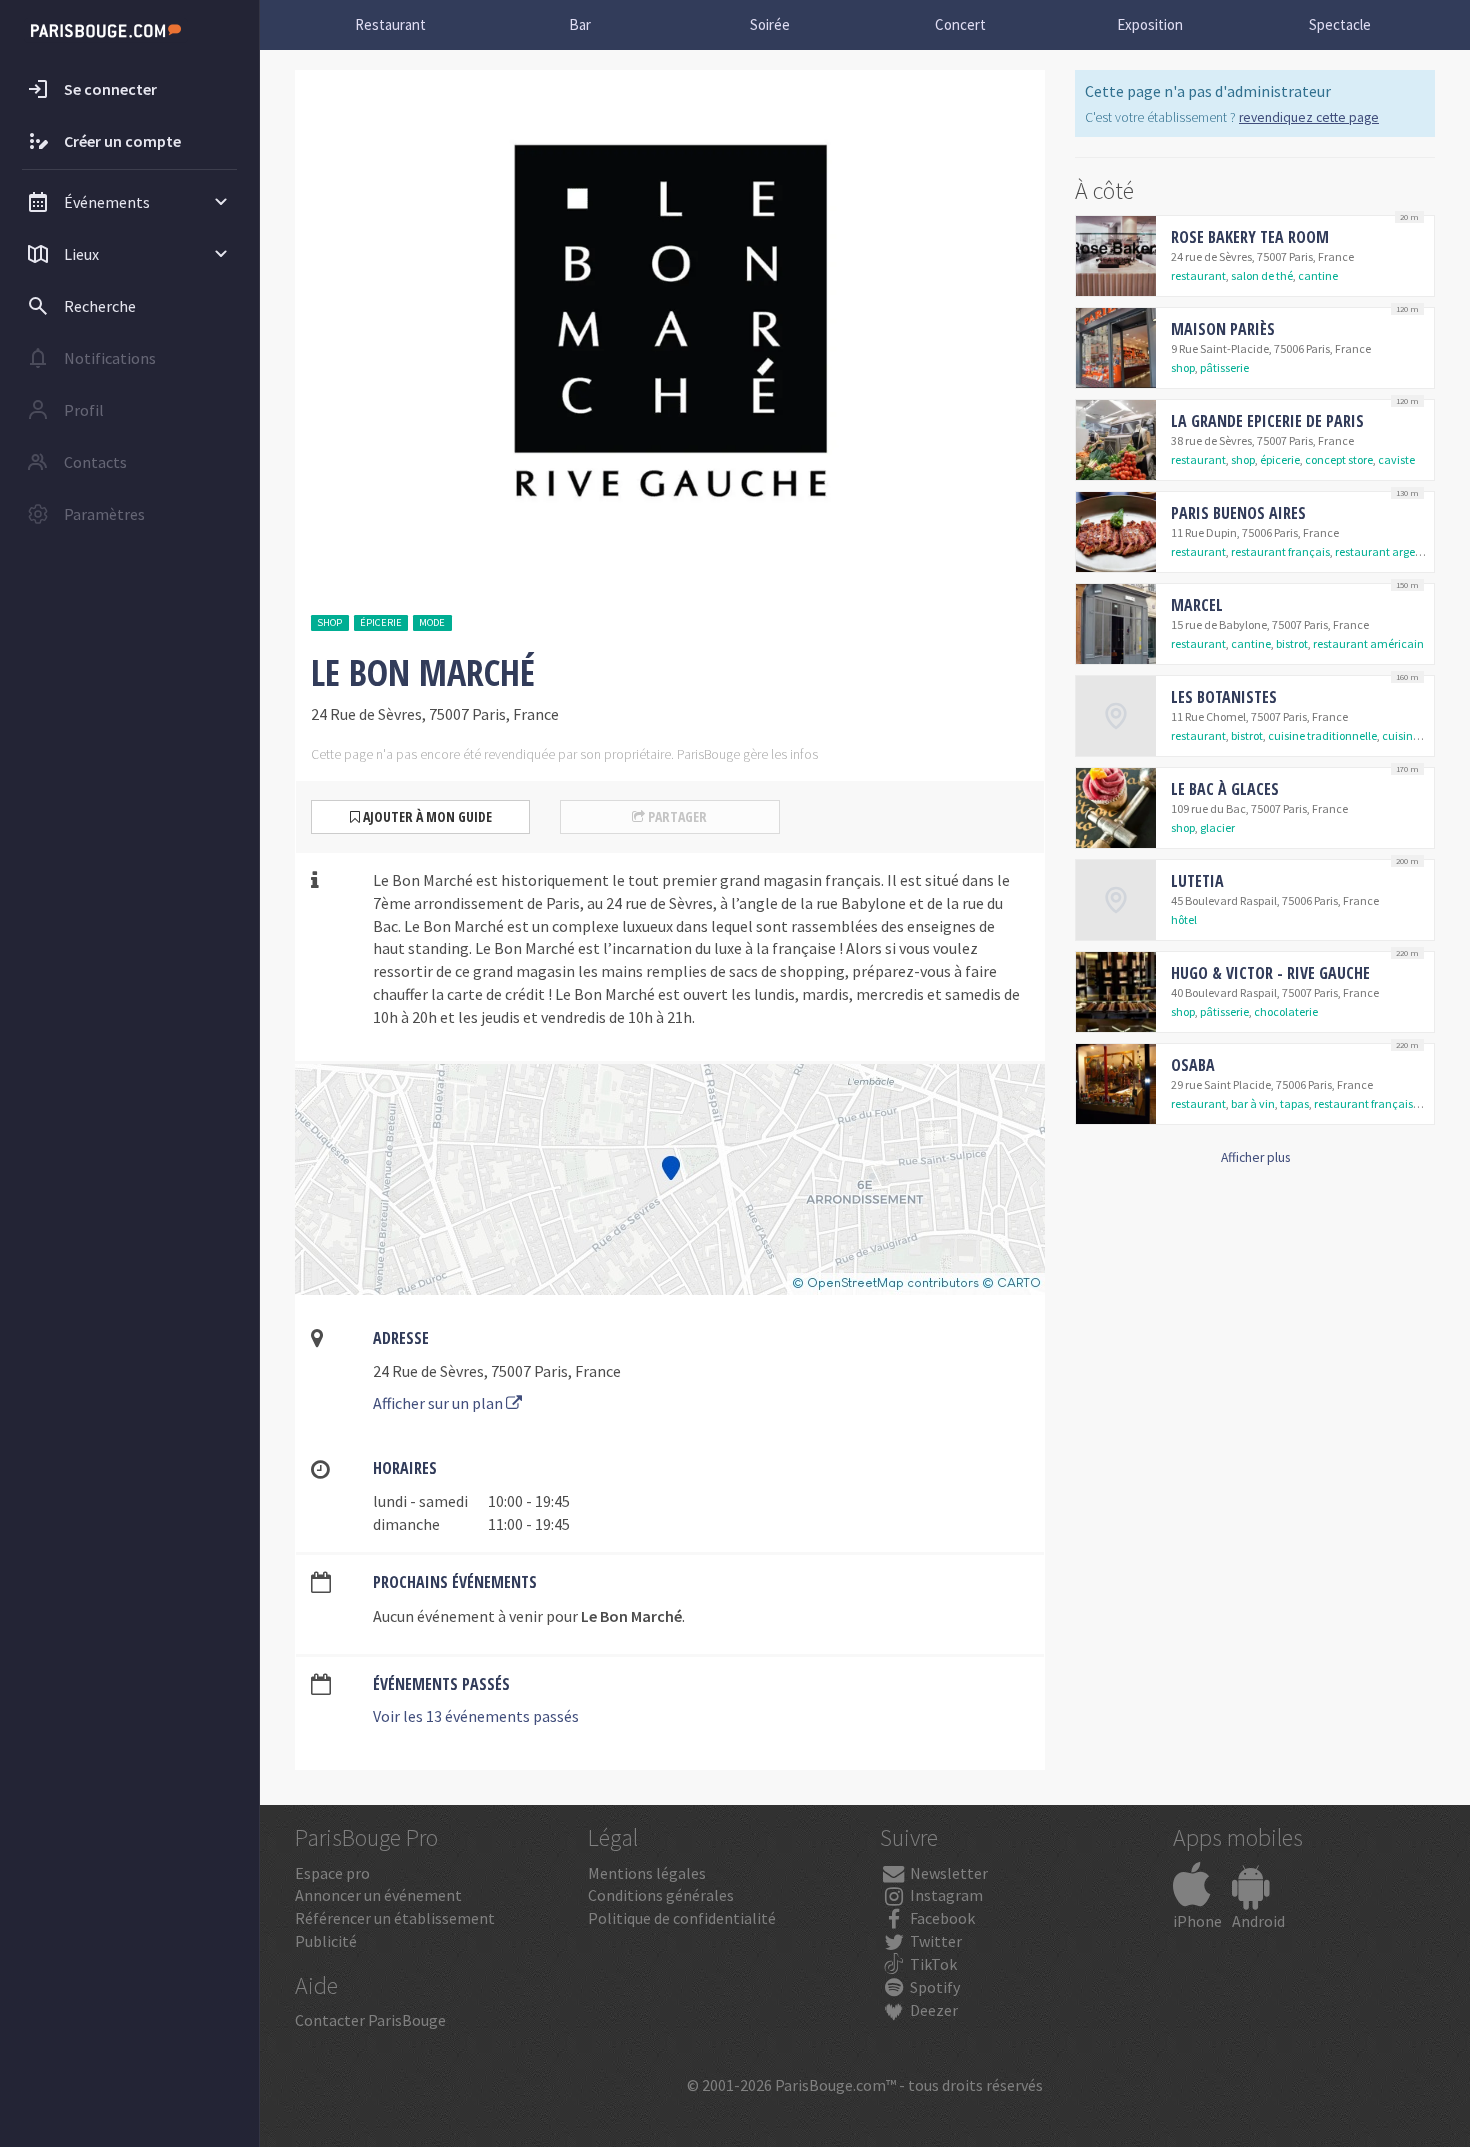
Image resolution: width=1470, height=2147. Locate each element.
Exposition (1150, 24)
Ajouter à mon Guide (426, 816)
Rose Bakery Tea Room (1250, 237)
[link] (1255, 256)
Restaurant (390, 24)
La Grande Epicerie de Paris (1267, 421)
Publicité (326, 1941)
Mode (432, 622)
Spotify (933, 1987)
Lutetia (1197, 881)
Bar (580, 24)
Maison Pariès (1223, 329)
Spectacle (1340, 24)
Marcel (1197, 605)
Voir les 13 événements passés (476, 1716)
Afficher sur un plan (439, 1403)
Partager (676, 816)
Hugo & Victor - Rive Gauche (1270, 973)
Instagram (945, 1895)
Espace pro (332, 1873)
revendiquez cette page (1309, 117)
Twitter (934, 1941)
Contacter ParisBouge (370, 2020)
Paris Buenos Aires (1238, 513)
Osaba (1193, 1065)
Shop (329, 622)
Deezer (932, 2010)
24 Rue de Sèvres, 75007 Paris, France (497, 1371)
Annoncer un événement (378, 1895)
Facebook (941, 1918)
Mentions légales (647, 1873)
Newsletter (947, 1873)
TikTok (932, 1964)
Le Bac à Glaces (1225, 789)
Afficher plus (1255, 1157)
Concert (960, 24)
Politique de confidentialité (682, 1918)
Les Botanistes (1224, 697)
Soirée (770, 24)
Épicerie (381, 622)
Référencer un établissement (395, 1918)
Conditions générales (661, 1895)
